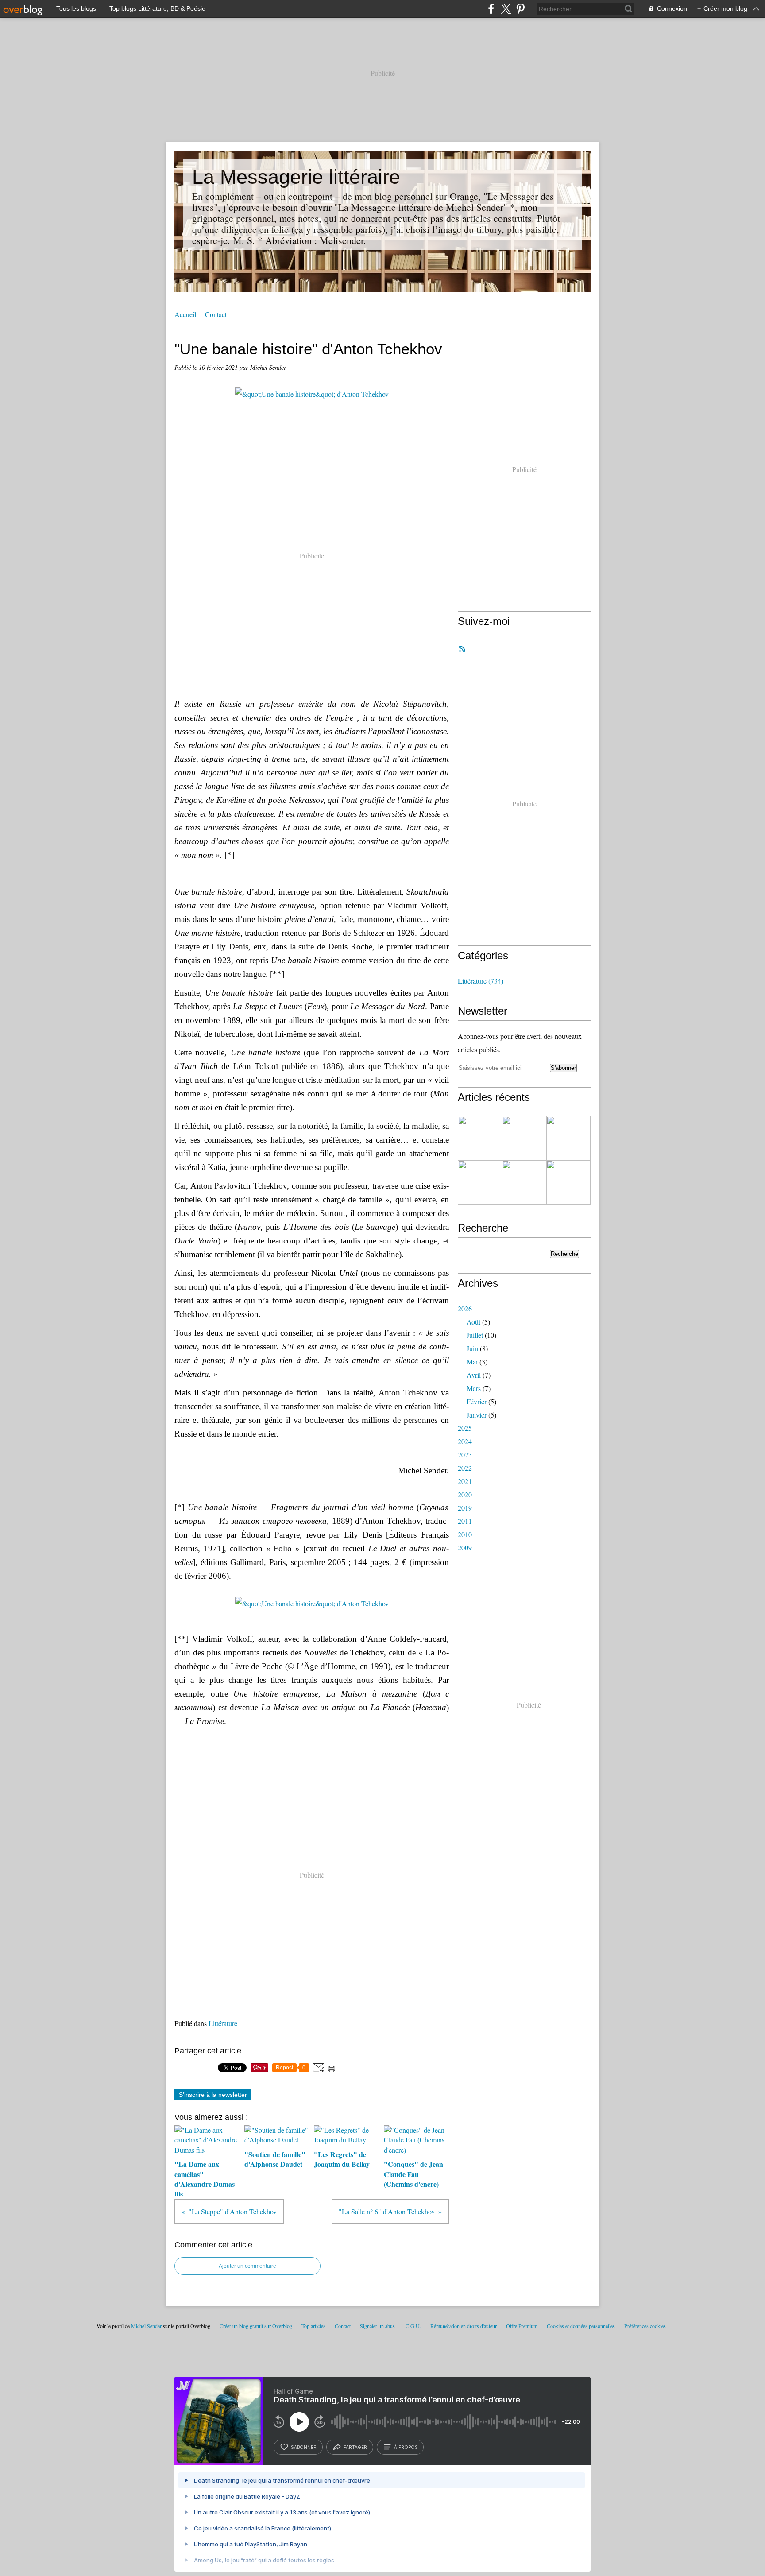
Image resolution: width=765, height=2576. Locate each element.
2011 (465, 1521)
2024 (465, 1441)
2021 (465, 1481)
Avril (474, 1375)
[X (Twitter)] (506, 9)
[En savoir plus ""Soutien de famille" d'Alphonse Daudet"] (524, 1138)
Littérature (223, 2023)
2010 (465, 1534)
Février (477, 1401)
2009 (465, 1548)
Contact (216, 314)
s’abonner (304, 2447)
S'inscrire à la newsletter (213, 2095)
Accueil (185, 314)
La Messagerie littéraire (296, 177)
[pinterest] (520, 9)
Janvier (477, 1415)
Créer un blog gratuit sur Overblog (256, 2326)
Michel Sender (146, 2326)
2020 (465, 1494)
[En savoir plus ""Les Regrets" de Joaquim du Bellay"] (568, 1138)
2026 (465, 1308)
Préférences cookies (645, 2326)
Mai (472, 1362)
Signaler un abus (378, 2326)
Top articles (313, 2326)
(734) (481, 981)
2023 (465, 1455)
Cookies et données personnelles (581, 2326)
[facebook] (491, 9)
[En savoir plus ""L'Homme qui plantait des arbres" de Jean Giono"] (568, 1182)
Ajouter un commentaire (247, 2266)
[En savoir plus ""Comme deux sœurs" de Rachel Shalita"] (524, 1182)
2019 (465, 1508)
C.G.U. (413, 2326)
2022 (465, 1468)
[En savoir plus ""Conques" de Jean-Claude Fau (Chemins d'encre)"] (480, 1182)
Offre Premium (522, 2326)
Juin (472, 1348)
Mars (474, 1388)
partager (355, 2447)
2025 (465, 1428)
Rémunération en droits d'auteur (464, 2326)
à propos (406, 2447)
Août (473, 1322)
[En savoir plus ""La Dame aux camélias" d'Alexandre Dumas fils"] (480, 1138)
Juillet (475, 1335)
